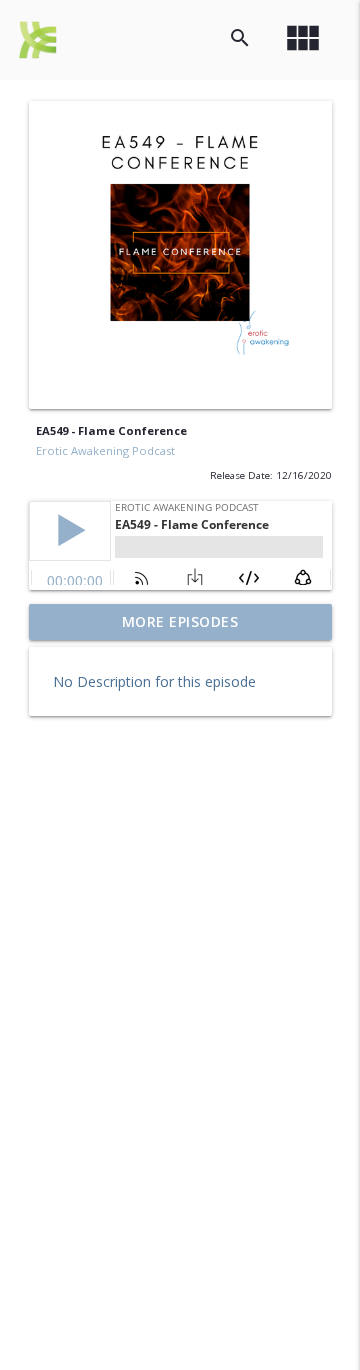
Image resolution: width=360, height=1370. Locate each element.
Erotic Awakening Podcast (105, 450)
